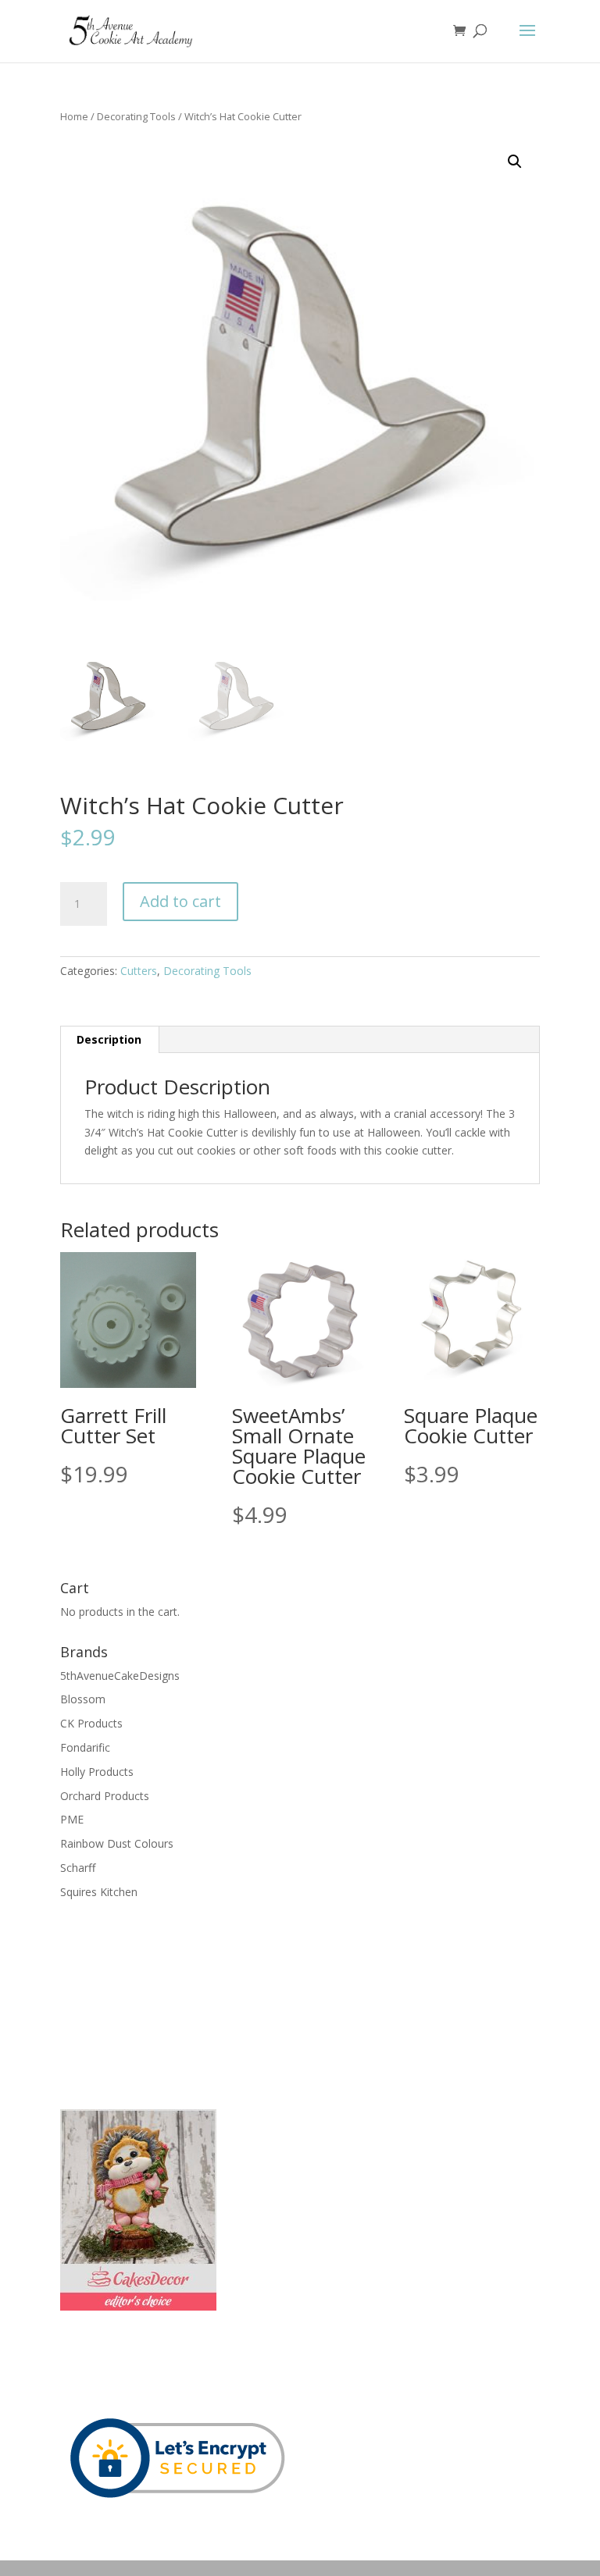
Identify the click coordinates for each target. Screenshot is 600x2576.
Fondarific (85, 1747)
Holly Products (97, 1772)
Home (74, 116)
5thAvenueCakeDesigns (120, 1676)
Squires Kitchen (99, 1892)
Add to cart (180, 901)
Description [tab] (109, 1039)
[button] (515, 162)
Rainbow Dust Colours (117, 1843)
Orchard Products (105, 1796)
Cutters (139, 971)
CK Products (91, 1723)
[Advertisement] (138, 2003)
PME (72, 1819)
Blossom (83, 1699)
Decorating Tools (136, 116)
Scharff (78, 1868)
